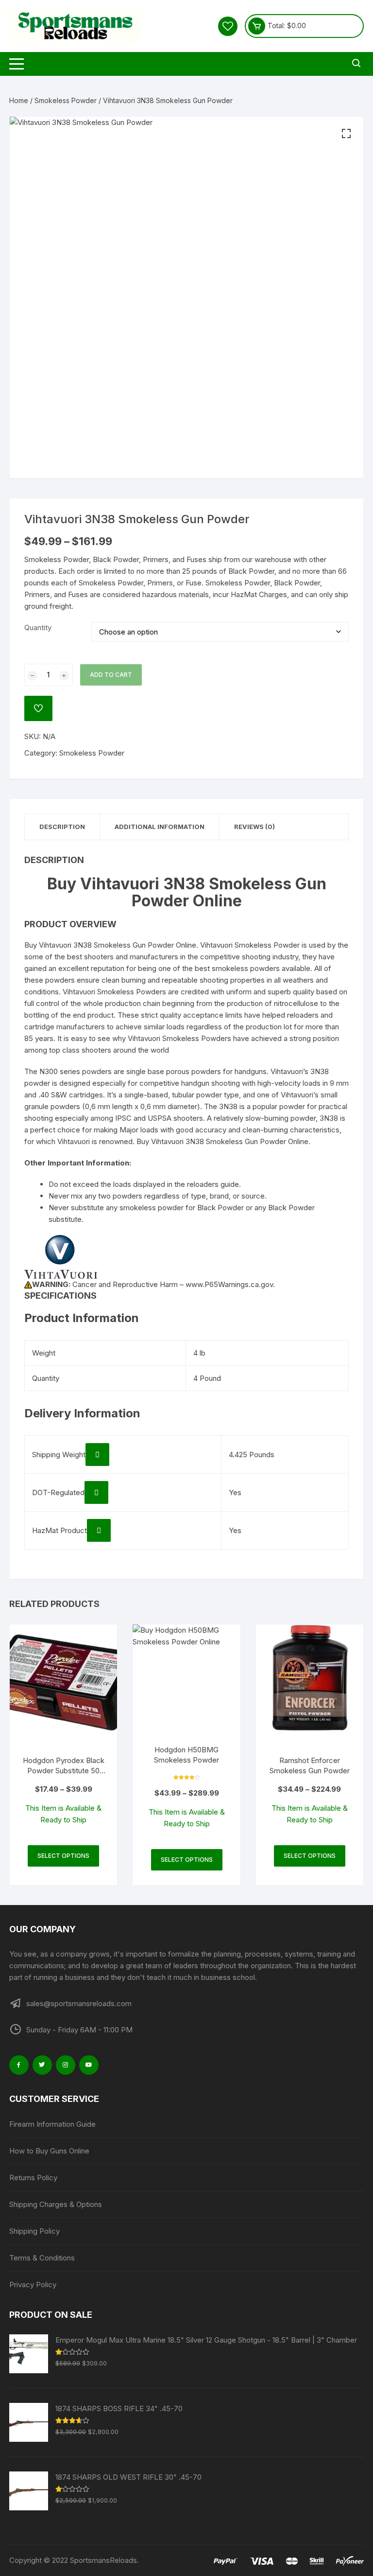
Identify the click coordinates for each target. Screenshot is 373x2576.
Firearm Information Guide (52, 2124)
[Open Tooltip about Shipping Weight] (97, 1455)
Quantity (38, 627)
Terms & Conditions (42, 2258)
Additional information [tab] (160, 827)
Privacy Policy (33, 2285)
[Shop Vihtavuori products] (61, 1256)
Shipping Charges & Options (56, 2204)
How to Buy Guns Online (49, 2151)
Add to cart (111, 675)
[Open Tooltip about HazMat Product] (99, 1530)
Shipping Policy (34, 2231)
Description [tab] (62, 827)
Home (19, 100)
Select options (63, 1856)
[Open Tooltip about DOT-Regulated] (96, 1492)
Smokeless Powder (66, 100)
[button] (346, 134)
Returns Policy (33, 2178)
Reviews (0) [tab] (254, 827)
